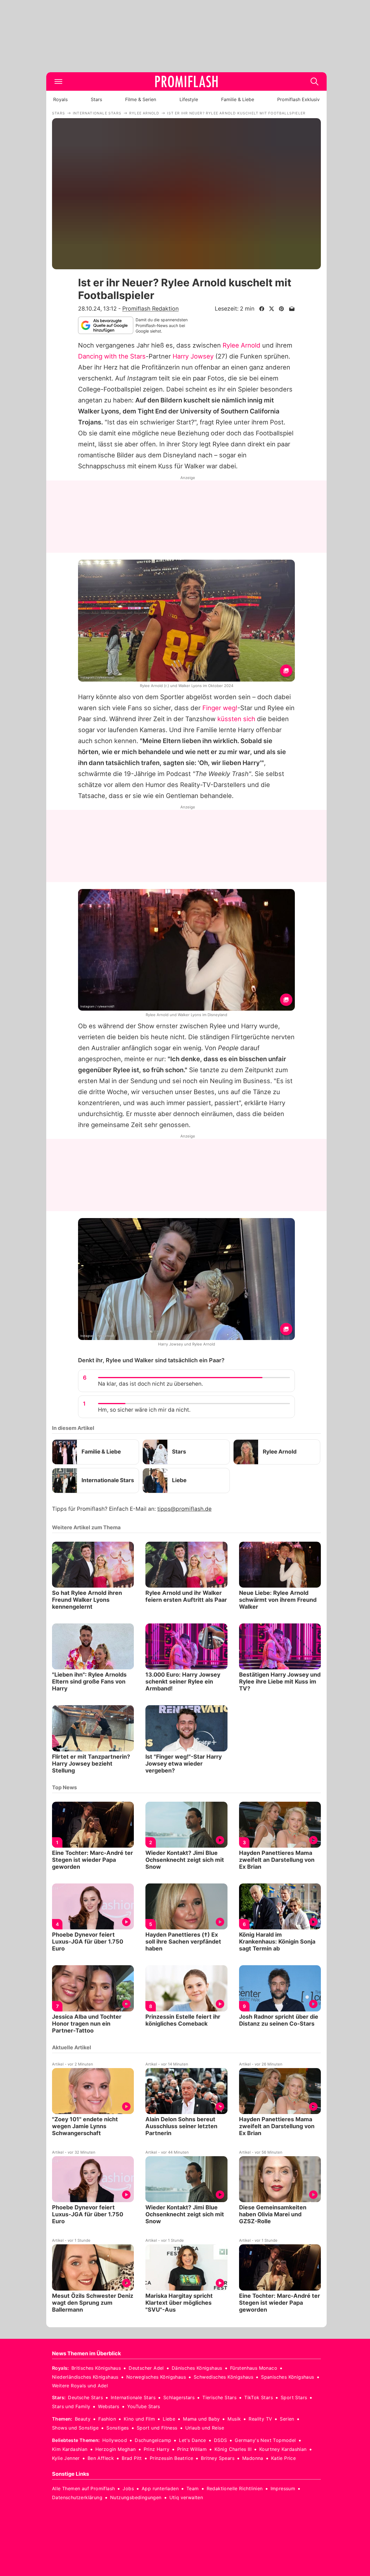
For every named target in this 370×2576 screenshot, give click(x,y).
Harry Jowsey (193, 356)
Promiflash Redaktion (150, 309)
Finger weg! (220, 708)
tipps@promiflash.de (184, 1509)
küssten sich (236, 719)
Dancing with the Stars (112, 356)
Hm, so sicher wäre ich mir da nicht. (144, 1410)
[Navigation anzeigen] (58, 81)
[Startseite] (186, 81)
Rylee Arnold (242, 345)
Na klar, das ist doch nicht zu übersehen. (150, 1384)
